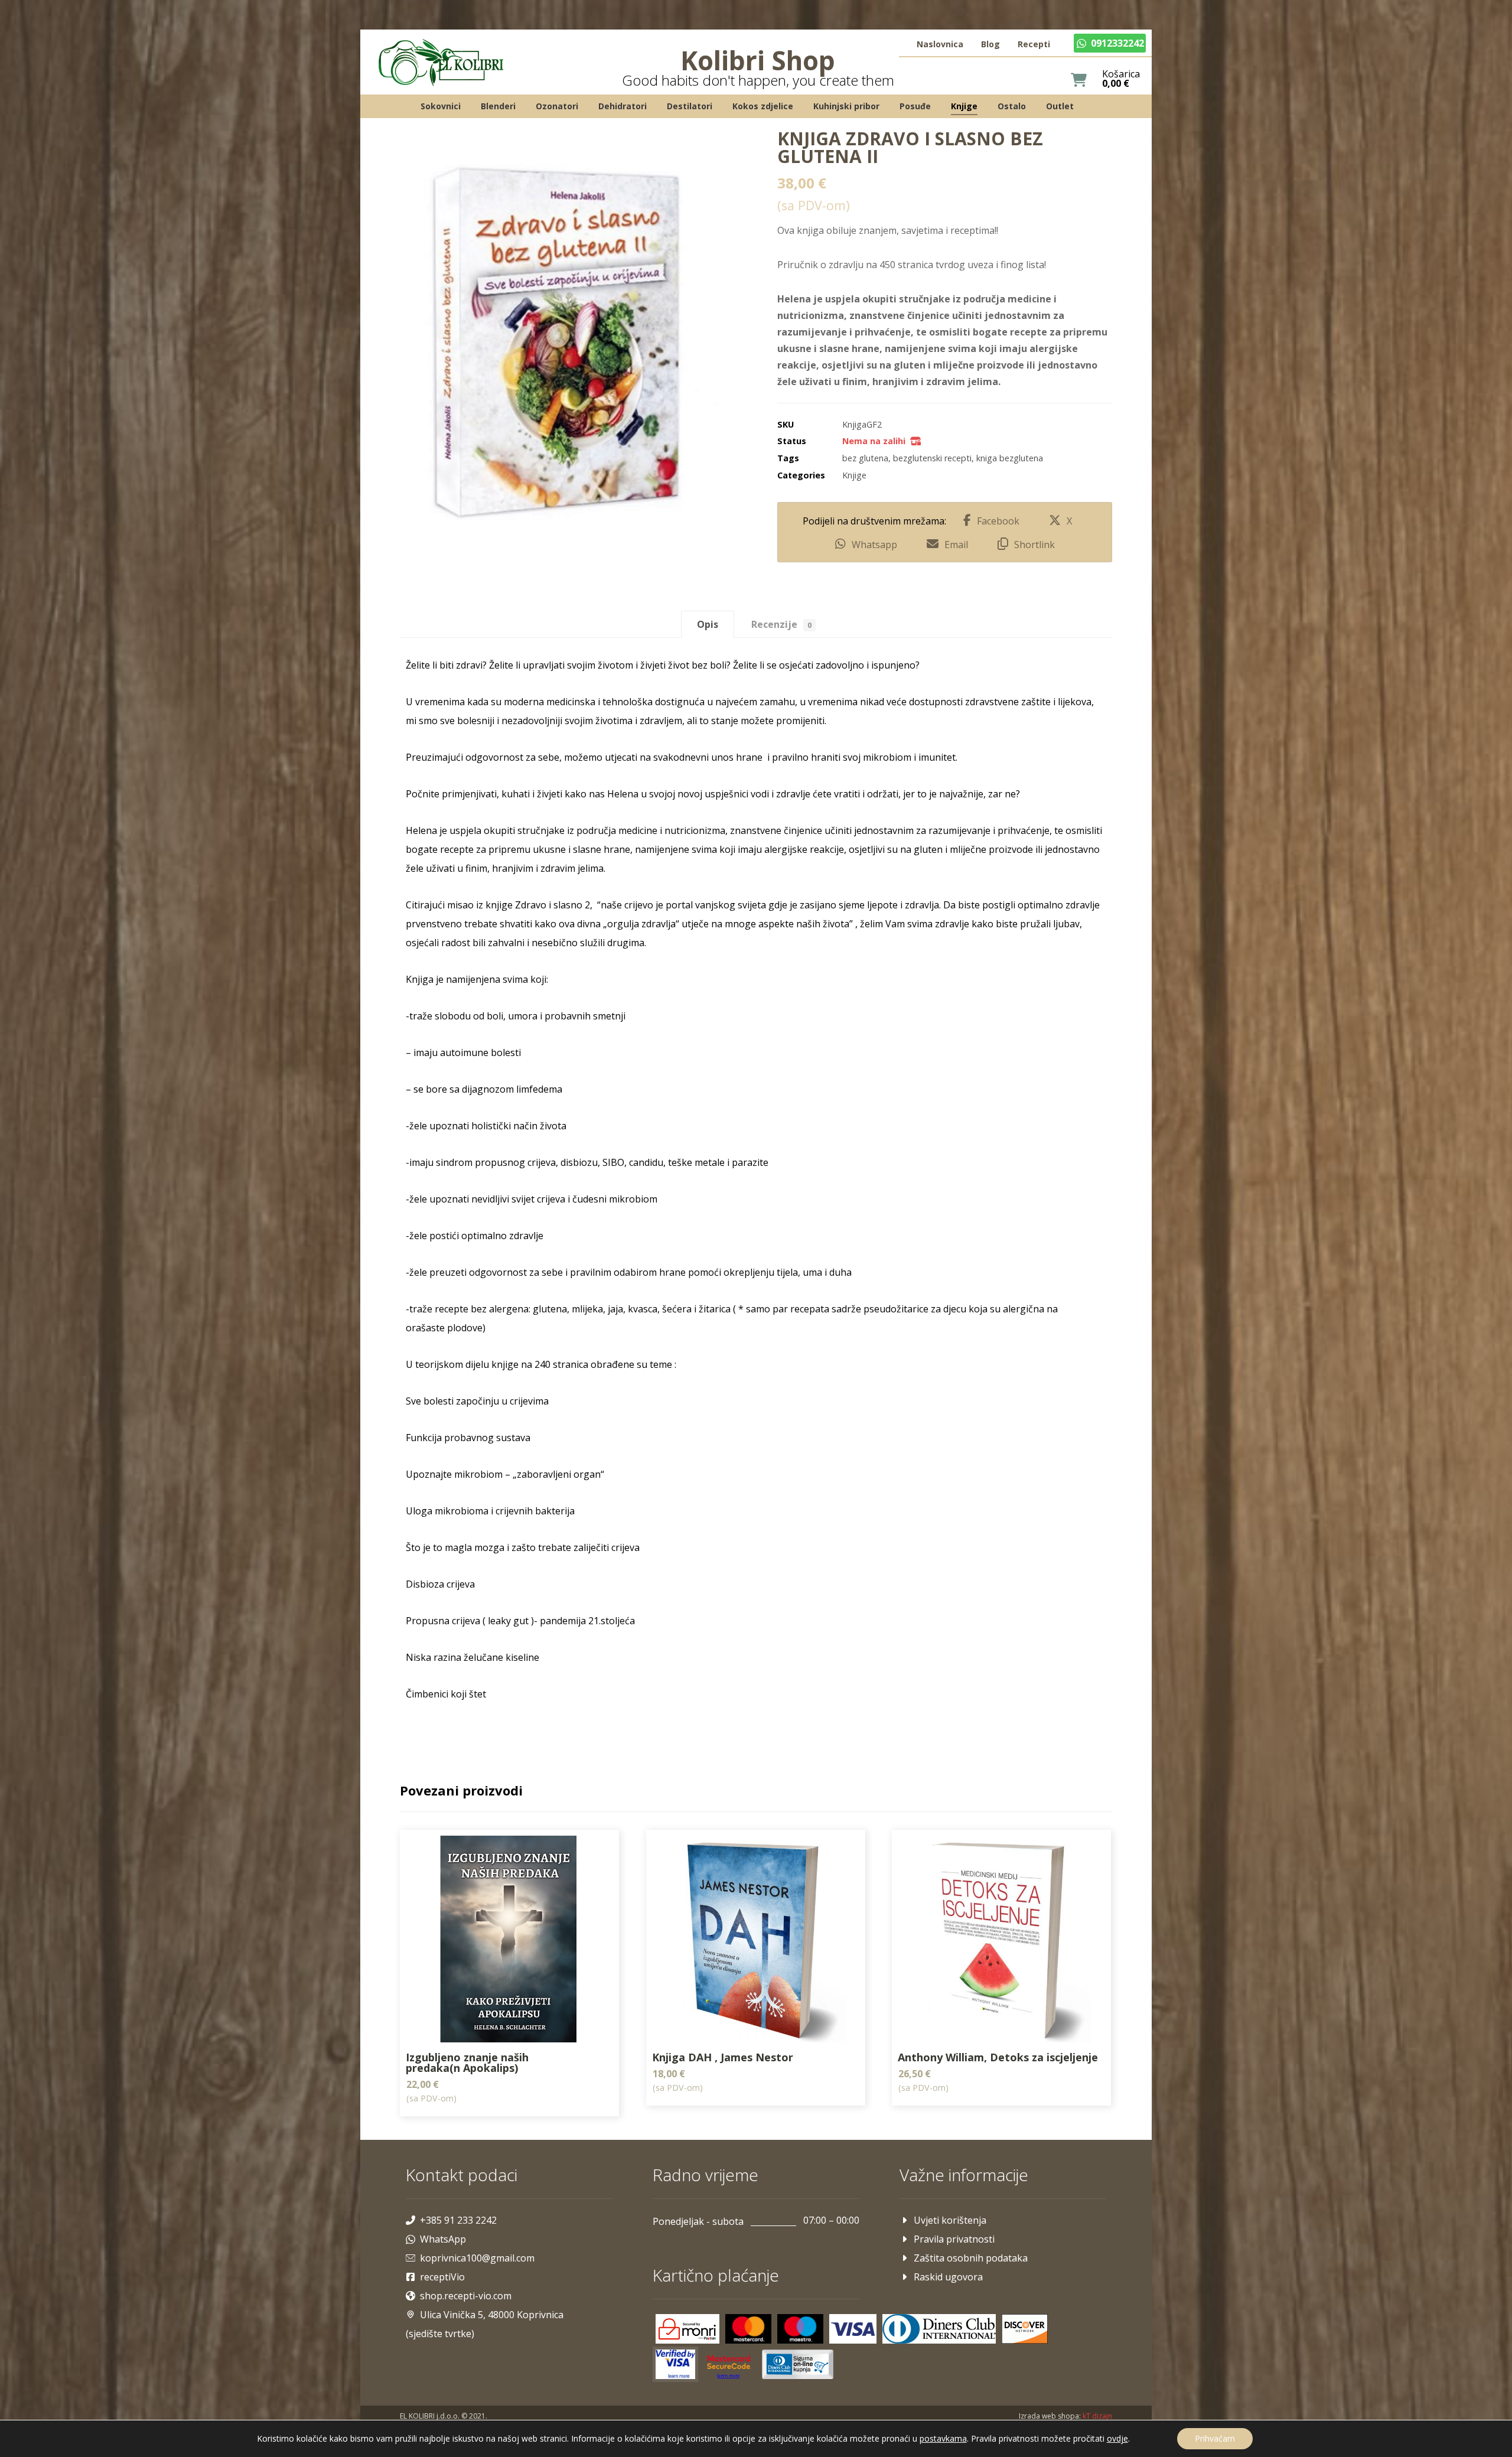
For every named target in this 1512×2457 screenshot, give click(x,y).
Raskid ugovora (948, 2277)
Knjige (854, 475)
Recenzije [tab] (781, 624)
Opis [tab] (708, 624)
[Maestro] (800, 2329)
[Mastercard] (748, 2329)
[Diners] (939, 2329)
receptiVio (442, 2277)
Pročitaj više (592, 2111)
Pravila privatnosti (954, 2239)
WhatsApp (443, 2239)
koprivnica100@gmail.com (477, 2258)
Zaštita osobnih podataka (971, 2258)
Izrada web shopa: (1050, 2416)
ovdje (1117, 2438)
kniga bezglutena (1010, 458)
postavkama (943, 2439)
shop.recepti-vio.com (466, 2296)
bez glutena (865, 458)
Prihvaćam (1215, 2438)
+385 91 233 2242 (458, 2220)
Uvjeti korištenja (950, 2220)
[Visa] (853, 2329)
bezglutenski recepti (932, 458)
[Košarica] (1079, 79)
